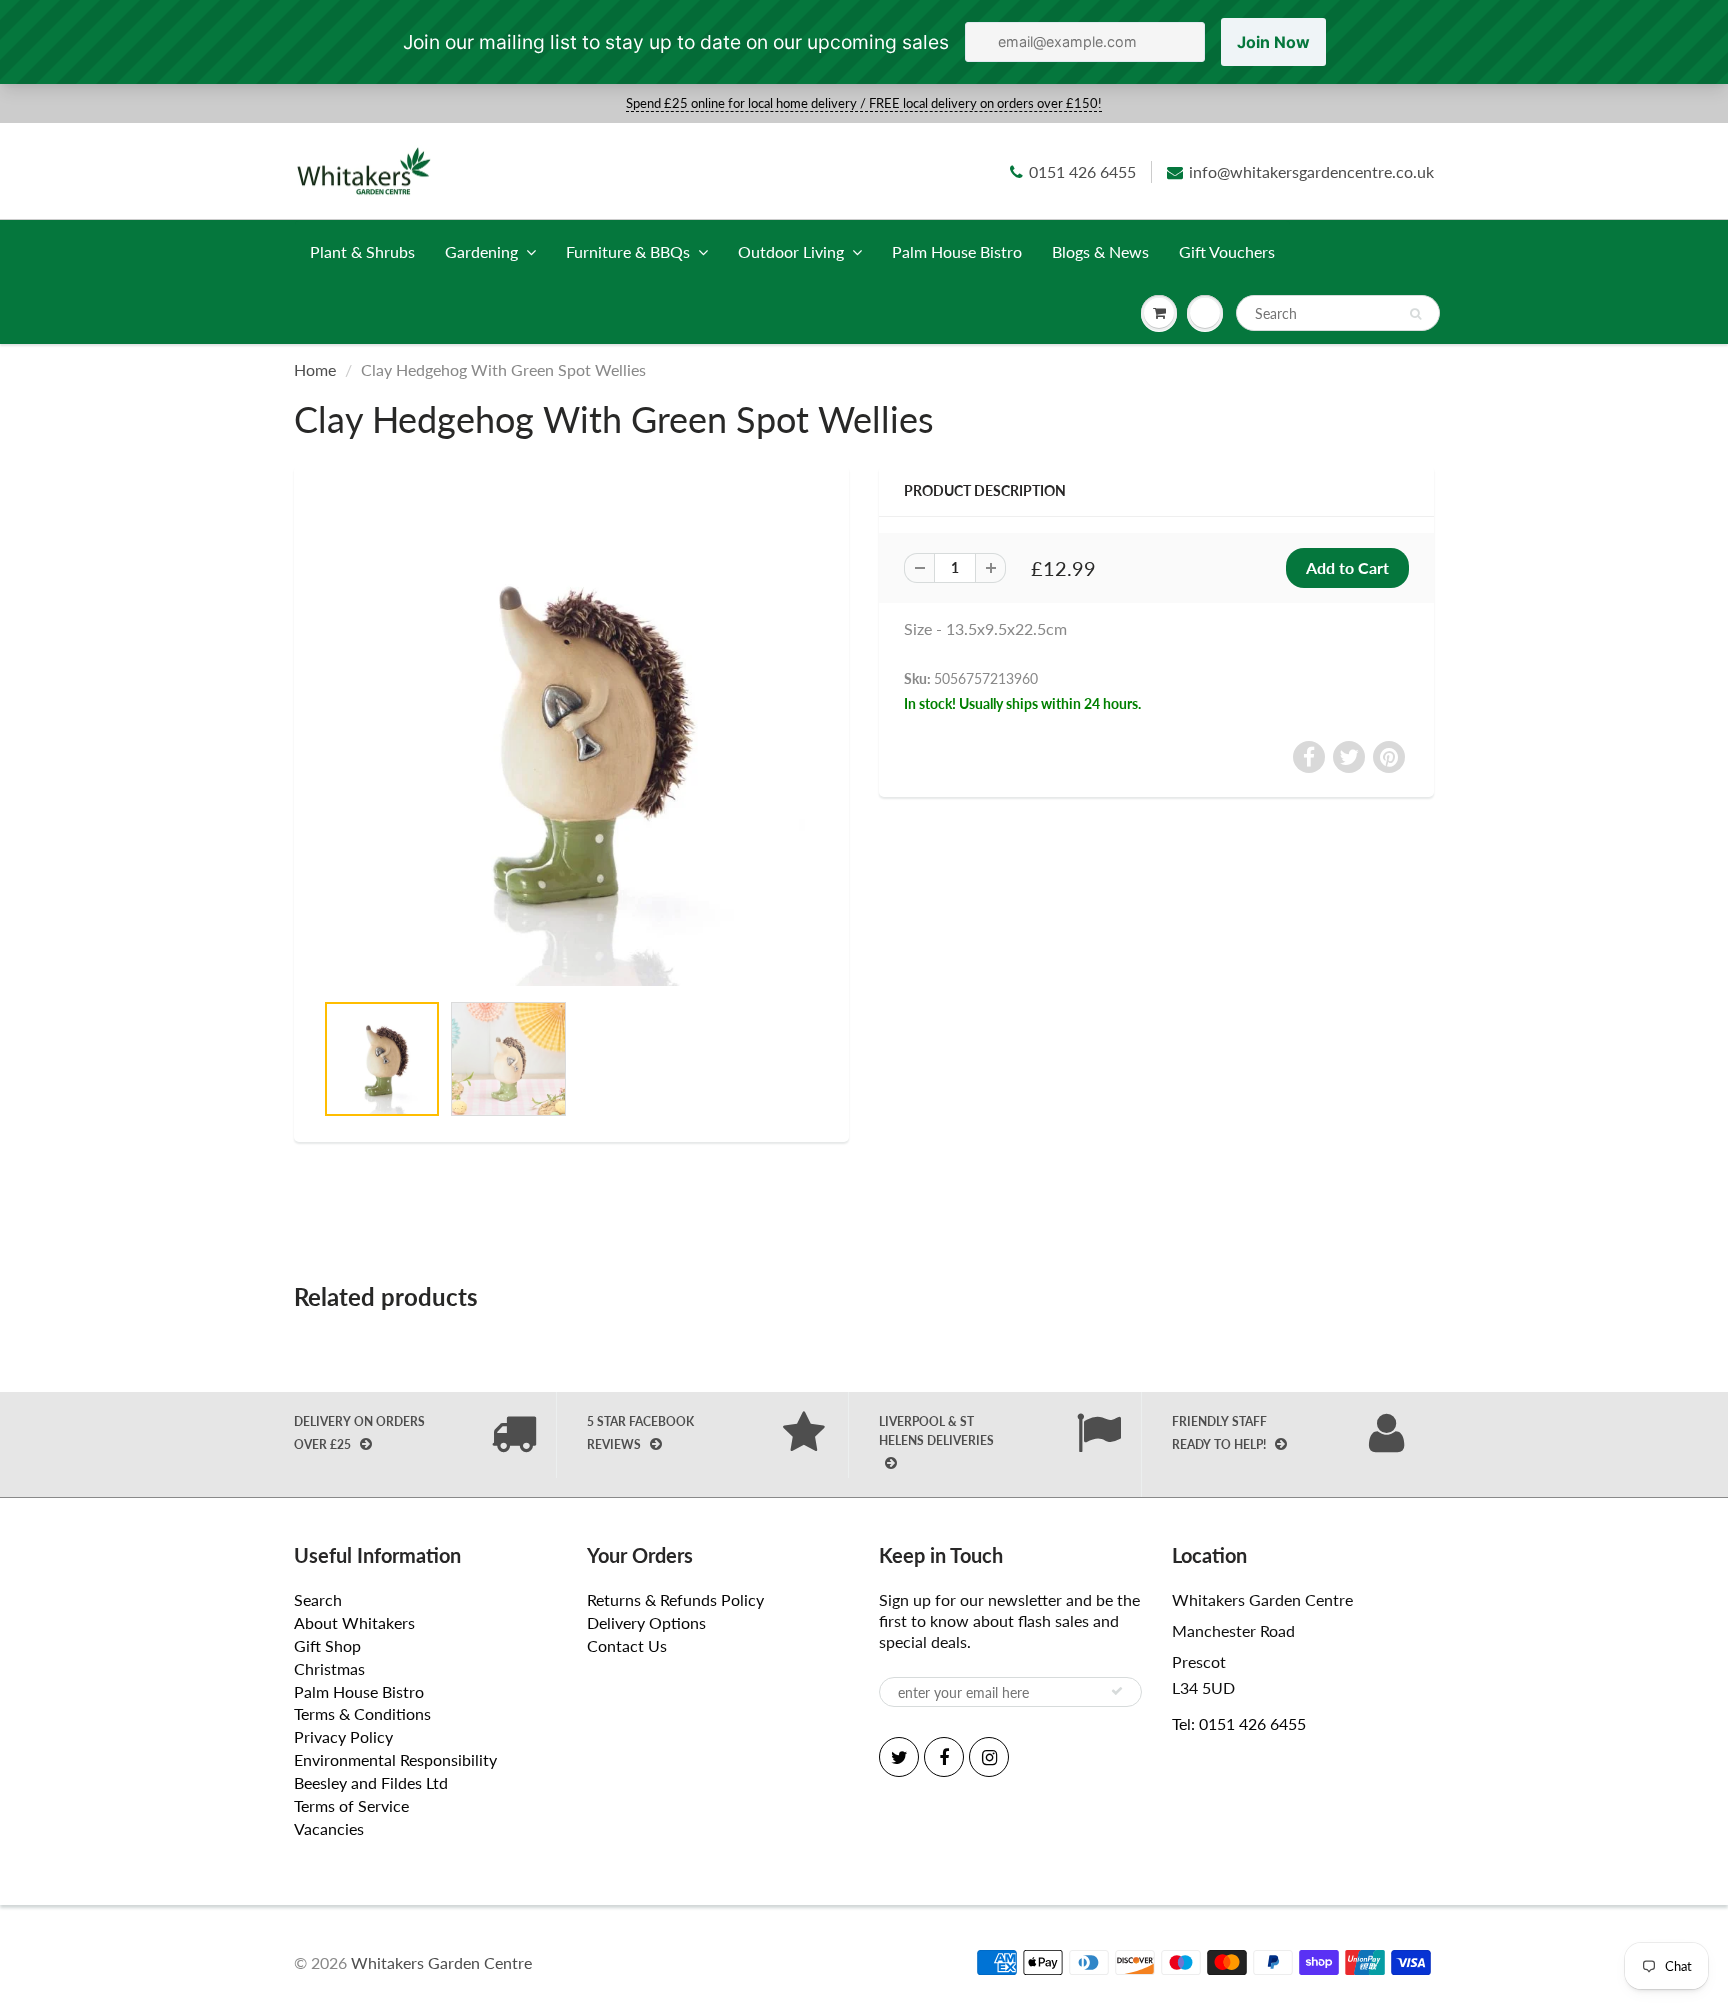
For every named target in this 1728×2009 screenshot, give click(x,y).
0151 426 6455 (1082, 171)
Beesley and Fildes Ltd (371, 1782)
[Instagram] (989, 1757)
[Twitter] (899, 1757)
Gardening (481, 251)
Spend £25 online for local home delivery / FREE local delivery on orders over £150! (864, 103)
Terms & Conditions (362, 1713)
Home (315, 369)
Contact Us (627, 1645)
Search (318, 1599)
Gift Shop (327, 1645)
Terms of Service (351, 1805)
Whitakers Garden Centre (441, 1962)
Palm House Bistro (957, 251)
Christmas (329, 1668)
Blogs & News (1100, 251)
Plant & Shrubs (362, 251)
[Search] (1415, 314)
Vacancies (329, 1828)
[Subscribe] (1117, 1691)
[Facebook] (944, 1757)
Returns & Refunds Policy (675, 1599)
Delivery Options (646, 1622)
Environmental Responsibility (395, 1759)
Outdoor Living (791, 251)
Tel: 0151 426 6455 (1239, 1723)
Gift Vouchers (1227, 251)
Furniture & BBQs (628, 251)
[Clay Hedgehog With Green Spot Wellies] (571, 738)
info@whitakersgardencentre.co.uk (1311, 171)
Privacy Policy (343, 1736)
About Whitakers (354, 1622)
